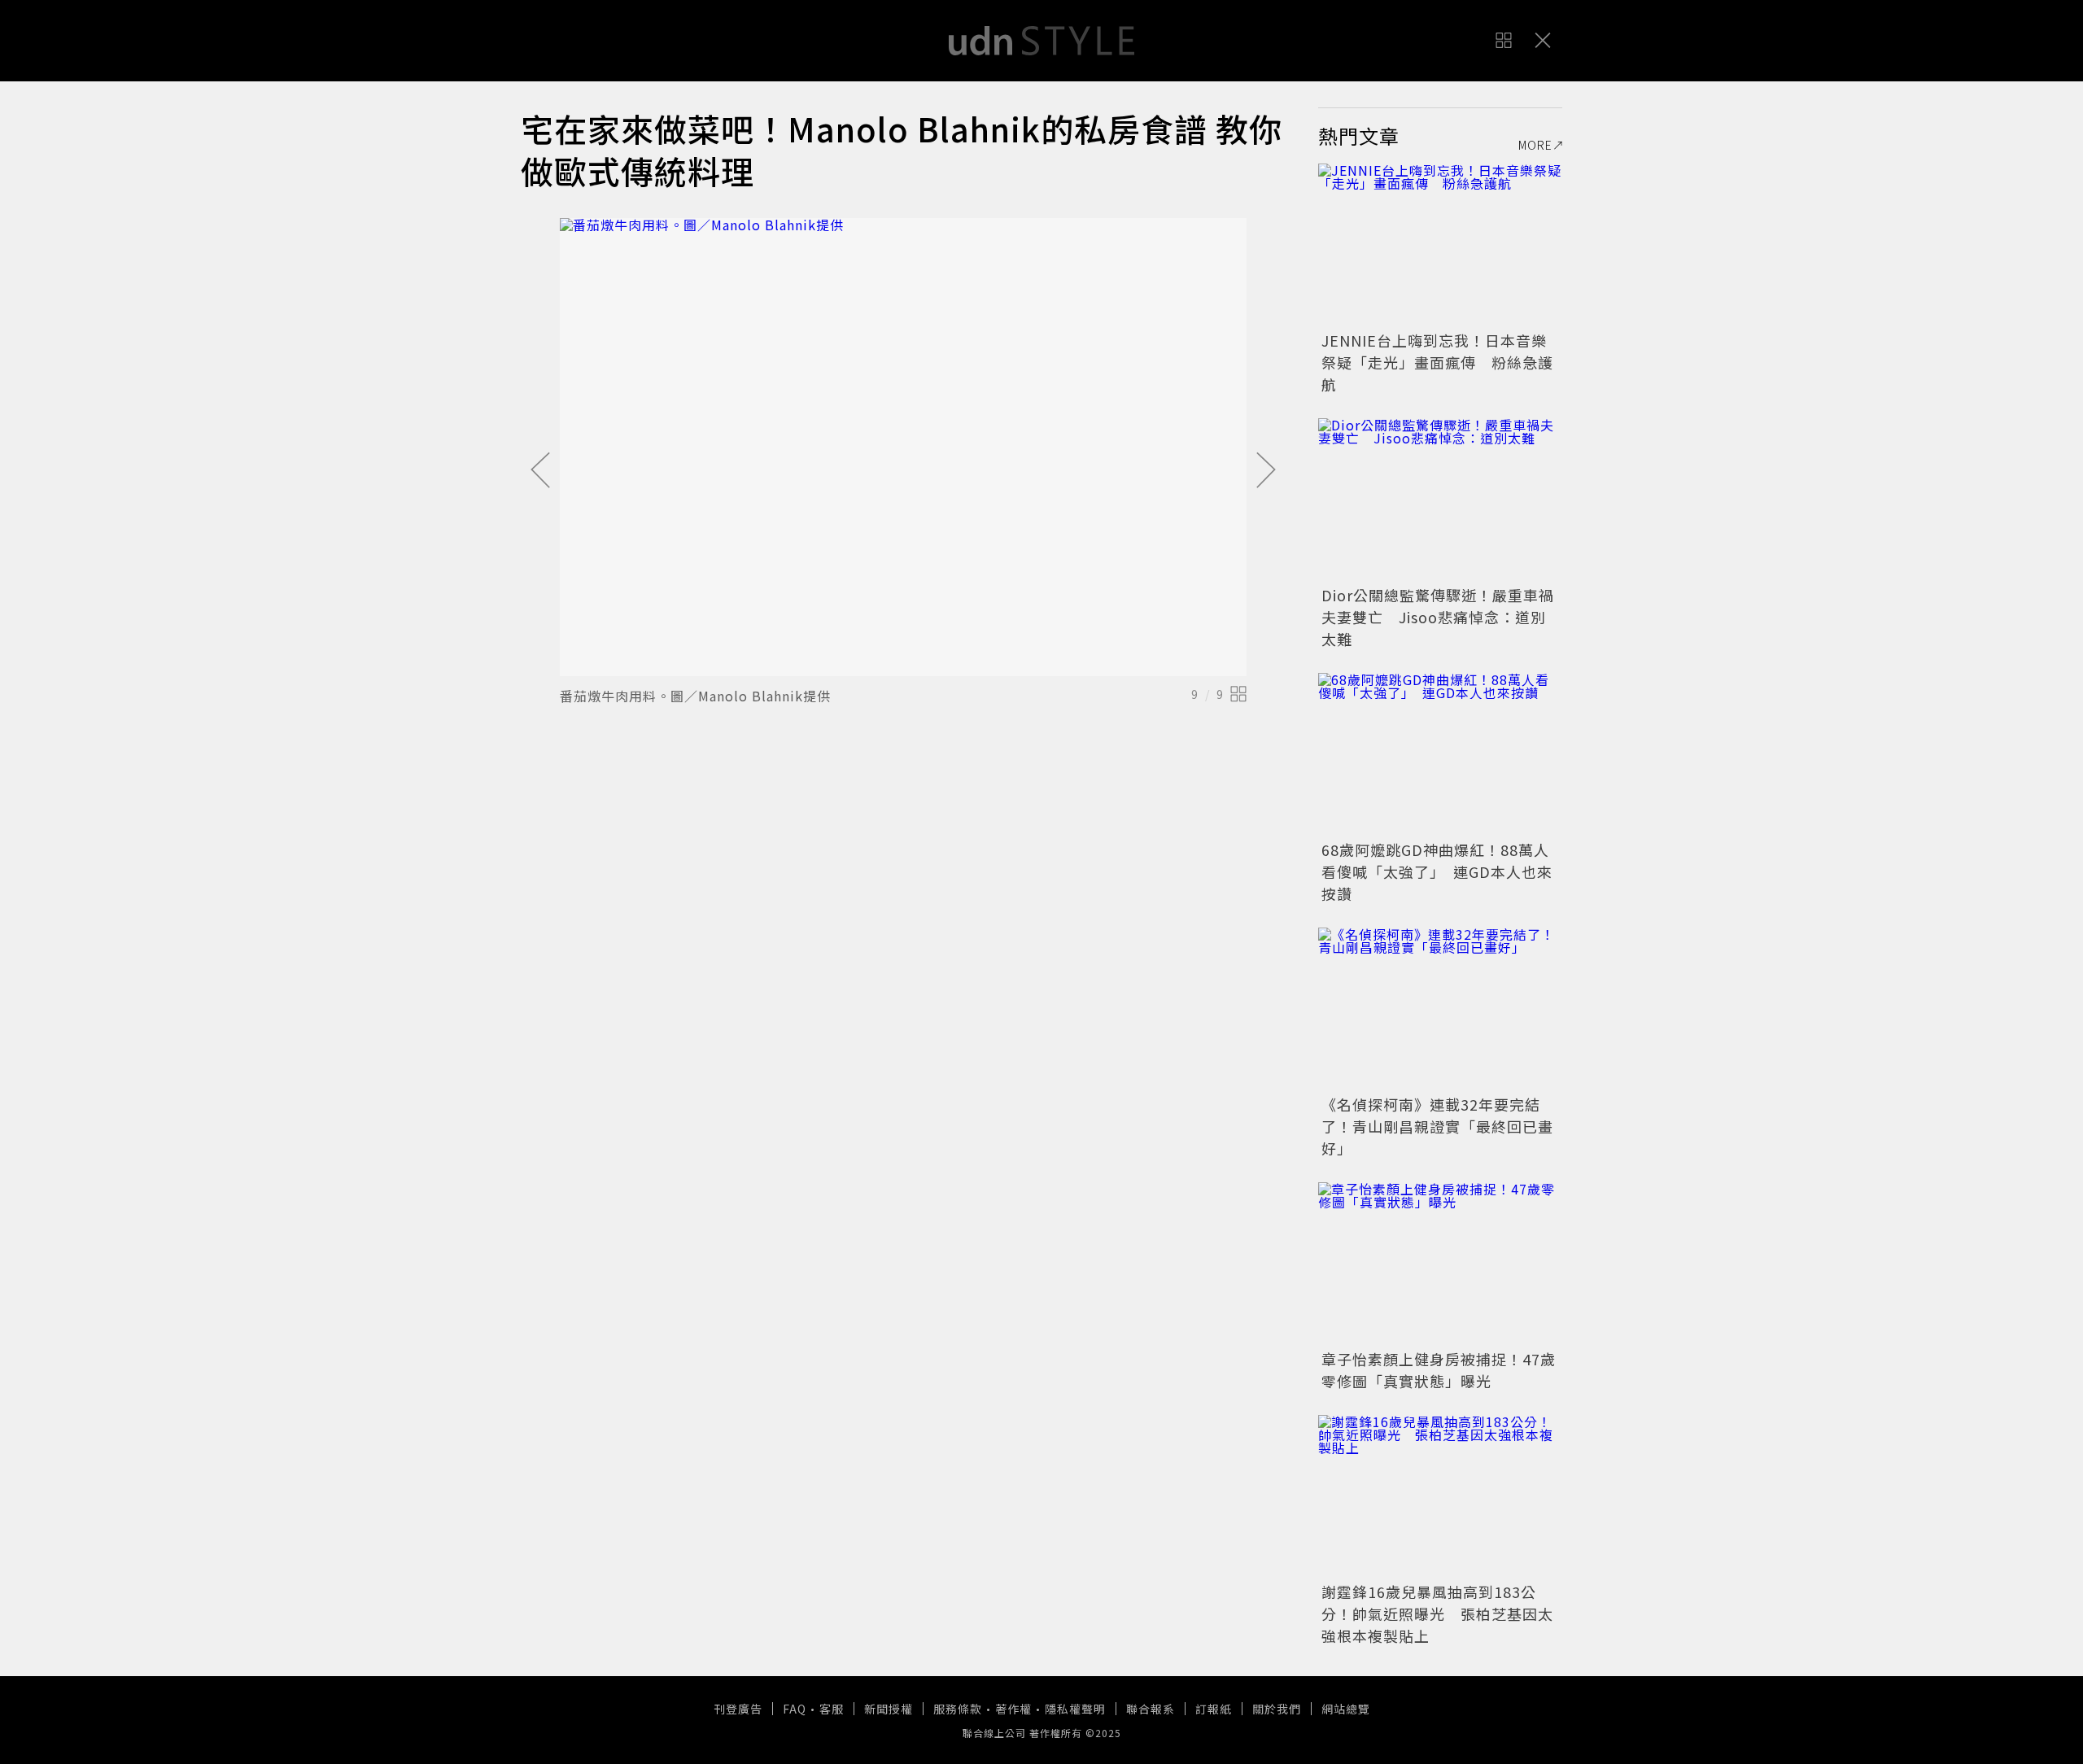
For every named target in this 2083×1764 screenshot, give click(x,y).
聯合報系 (1151, 1709)
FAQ (795, 1709)
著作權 (1013, 1709)
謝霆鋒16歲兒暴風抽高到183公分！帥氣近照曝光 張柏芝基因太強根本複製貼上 (1437, 1613)
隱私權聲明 (1075, 1709)
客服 (832, 1709)
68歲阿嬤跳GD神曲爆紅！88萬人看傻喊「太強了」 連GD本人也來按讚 (1437, 871)
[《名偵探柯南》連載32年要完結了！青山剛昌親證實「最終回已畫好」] (1440, 1009)
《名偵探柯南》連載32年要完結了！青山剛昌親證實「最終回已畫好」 (1437, 1126)
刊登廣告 (738, 1709)
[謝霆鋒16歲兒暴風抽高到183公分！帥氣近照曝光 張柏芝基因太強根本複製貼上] (1440, 1496)
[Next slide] (1266, 471)
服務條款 (958, 1709)
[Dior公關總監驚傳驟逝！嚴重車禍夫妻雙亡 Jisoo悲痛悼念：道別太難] (1440, 500)
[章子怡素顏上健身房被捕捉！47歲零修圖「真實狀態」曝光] (1440, 1264)
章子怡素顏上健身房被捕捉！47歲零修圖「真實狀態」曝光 (1439, 1370)
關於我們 (1277, 1709)
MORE (1535, 145)
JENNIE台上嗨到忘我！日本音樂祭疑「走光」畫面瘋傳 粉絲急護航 (1437, 362)
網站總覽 (1346, 1709)
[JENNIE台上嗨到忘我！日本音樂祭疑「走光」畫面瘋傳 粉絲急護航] (1440, 245)
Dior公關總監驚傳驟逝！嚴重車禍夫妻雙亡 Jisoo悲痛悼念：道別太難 (1438, 617)
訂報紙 (1214, 1709)
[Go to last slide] (540, 471)
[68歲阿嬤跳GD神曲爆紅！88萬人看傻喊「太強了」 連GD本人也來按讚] (1440, 754)
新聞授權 (889, 1709)
